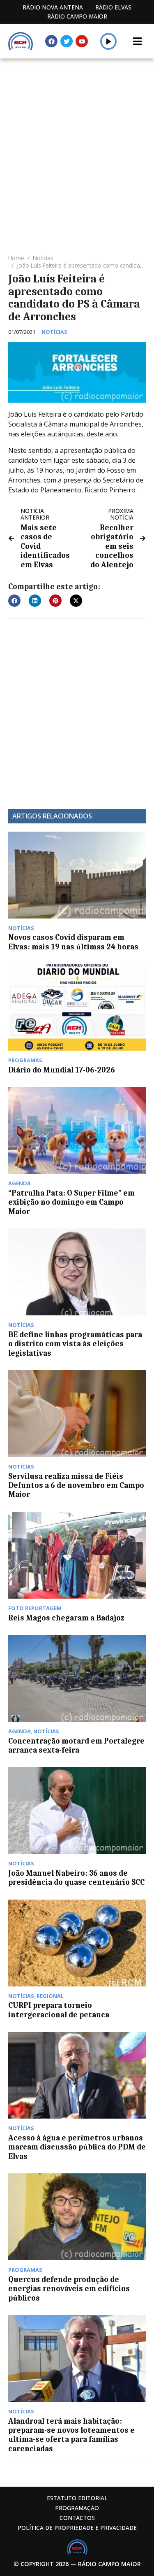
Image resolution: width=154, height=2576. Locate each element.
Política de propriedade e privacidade (77, 2528)
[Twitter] (67, 41)
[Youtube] (82, 41)
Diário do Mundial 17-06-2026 (62, 1070)
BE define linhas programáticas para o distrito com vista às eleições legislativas (75, 1344)
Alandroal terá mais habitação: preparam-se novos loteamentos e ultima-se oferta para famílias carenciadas (71, 2435)
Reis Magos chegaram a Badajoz (66, 1618)
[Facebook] (51, 41)
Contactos (77, 2518)
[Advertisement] (77, 140)
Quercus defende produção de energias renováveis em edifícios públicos (69, 2289)
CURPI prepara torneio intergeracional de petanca (59, 2010)
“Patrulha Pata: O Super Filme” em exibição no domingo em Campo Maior (71, 1202)
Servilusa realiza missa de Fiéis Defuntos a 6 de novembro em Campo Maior (76, 1486)
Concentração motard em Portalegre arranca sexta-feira (76, 1746)
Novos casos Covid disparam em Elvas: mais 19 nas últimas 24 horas (73, 942)
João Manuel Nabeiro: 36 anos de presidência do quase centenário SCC (76, 1878)
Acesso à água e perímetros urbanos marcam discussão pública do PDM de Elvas (77, 2147)
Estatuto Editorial (77, 2498)
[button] (109, 41)
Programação (77, 2508)
